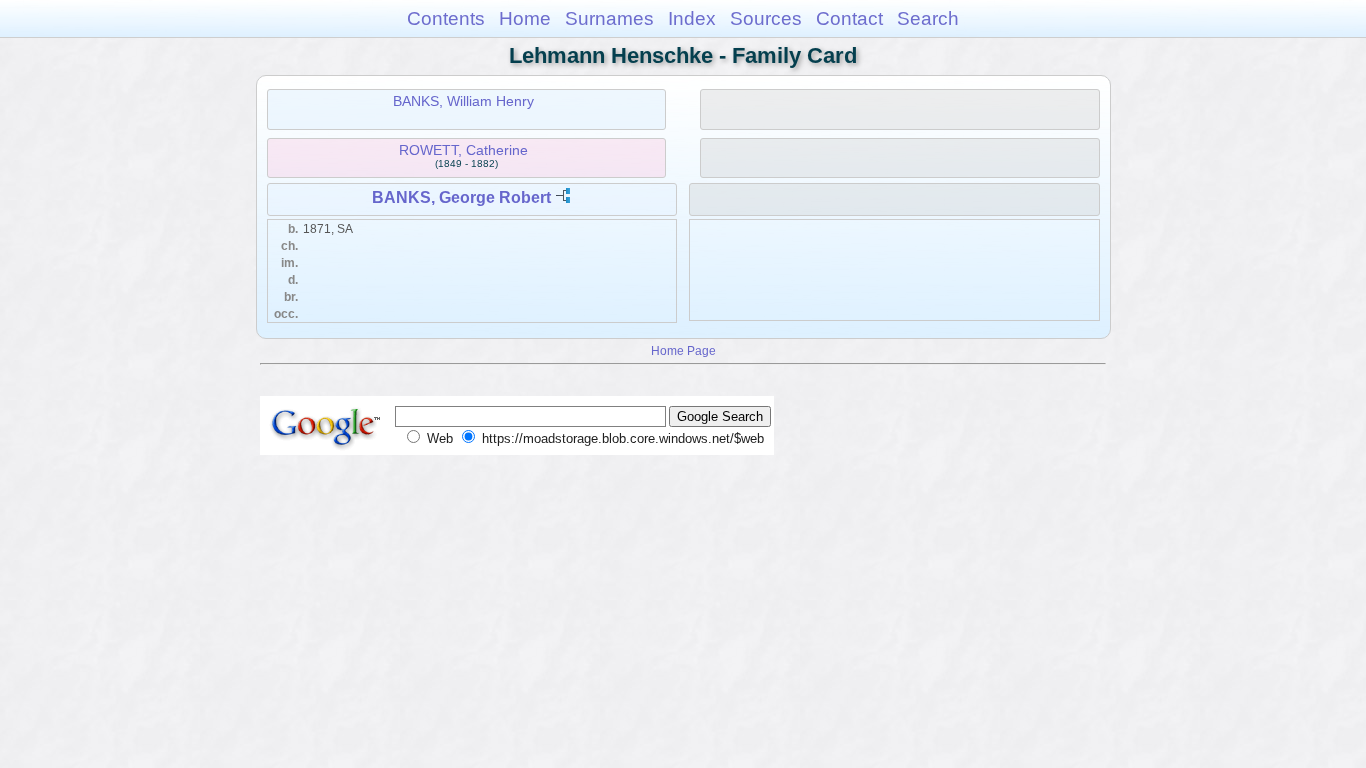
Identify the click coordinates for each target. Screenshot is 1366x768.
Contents (446, 18)
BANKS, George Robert (461, 197)
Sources (766, 18)
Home (525, 18)
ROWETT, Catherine (463, 150)
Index (692, 18)
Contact (849, 18)
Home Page (683, 350)
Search (928, 18)
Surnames (609, 18)
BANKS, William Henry (463, 101)
